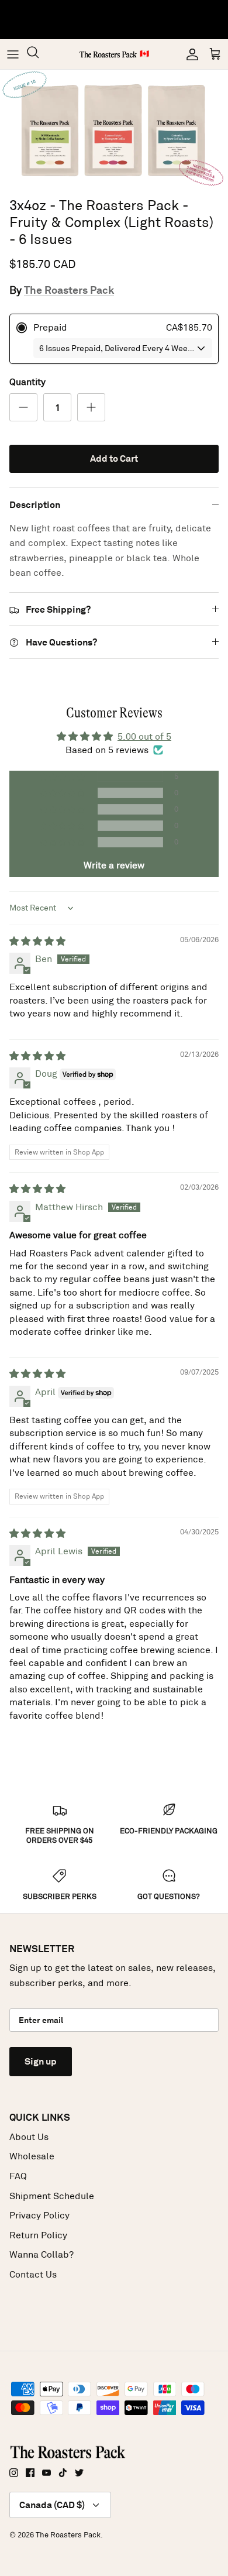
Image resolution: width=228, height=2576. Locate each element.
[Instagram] (14, 2473)
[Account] (189, 54)
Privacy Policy (39, 2215)
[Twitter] (79, 2473)
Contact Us (33, 2274)
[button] (63, 777)
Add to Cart (114, 458)
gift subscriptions (126, 14)
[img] (37, 941)
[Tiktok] (63, 2473)
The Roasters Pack (69, 290)
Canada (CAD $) (52, 2505)
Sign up (41, 2061)
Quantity (27, 382)
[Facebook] (30, 2473)
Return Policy (38, 2235)
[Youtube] (46, 2473)
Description (35, 505)
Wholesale (32, 2156)
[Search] (39, 54)
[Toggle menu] (13, 54)
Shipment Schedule (52, 2196)
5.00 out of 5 (144, 736)
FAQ (18, 2176)
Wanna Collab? (42, 2254)
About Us (29, 2137)
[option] (114, 130)
